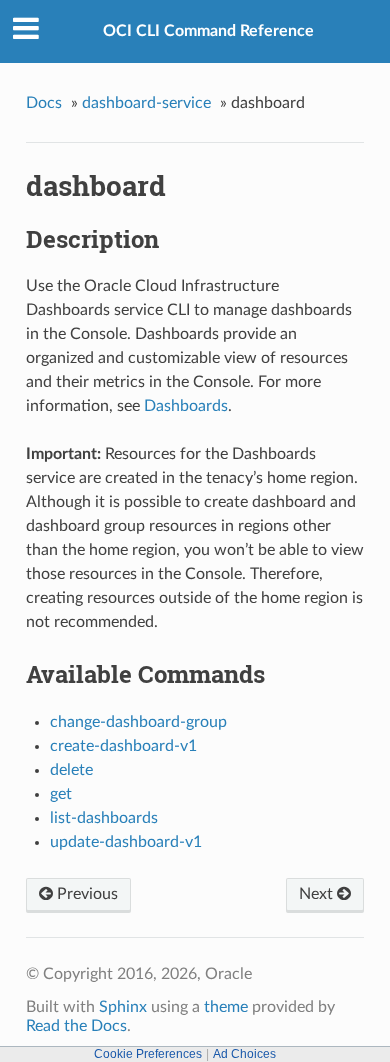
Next (318, 894)
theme (226, 1007)
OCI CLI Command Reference (208, 31)
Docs (44, 103)
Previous (85, 894)
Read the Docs (76, 1026)
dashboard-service (146, 103)
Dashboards (186, 406)
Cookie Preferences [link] (148, 1054)
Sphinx (123, 1007)
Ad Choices (244, 1054)
